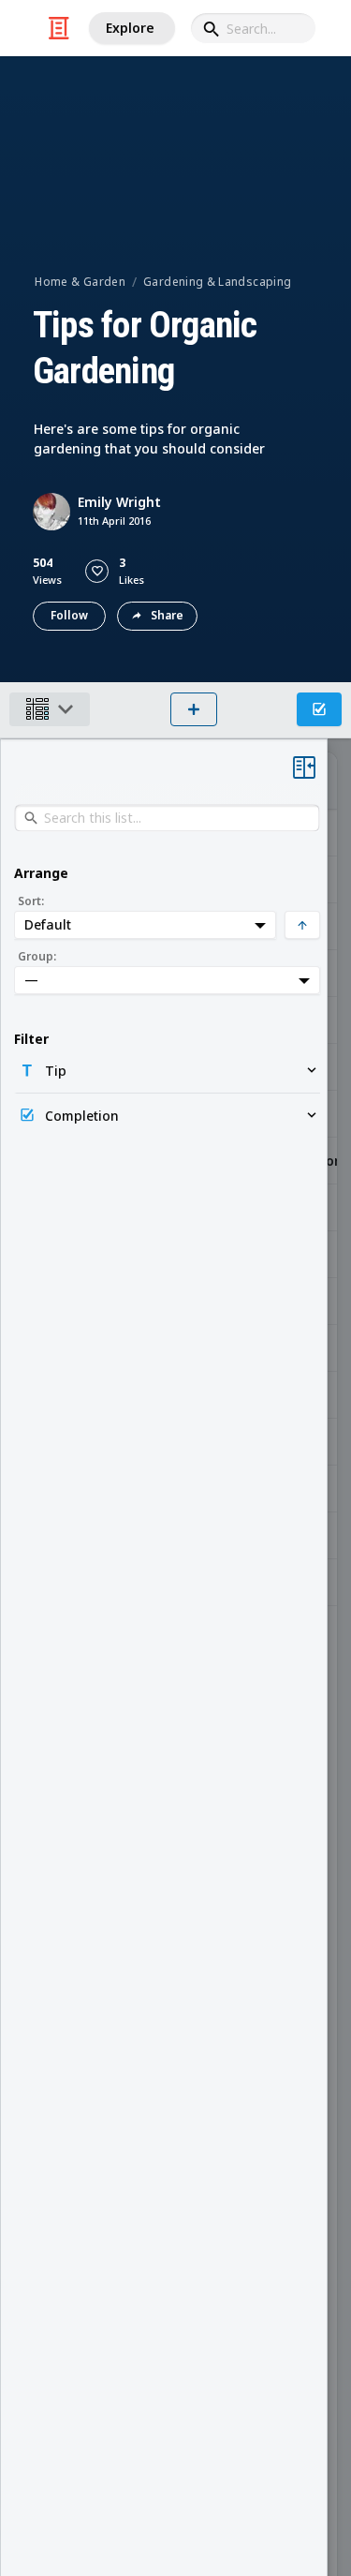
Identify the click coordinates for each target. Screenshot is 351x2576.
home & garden (80, 282)
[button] (97, 571)
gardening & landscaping (217, 282)
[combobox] (253, 28)
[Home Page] (59, 28)
